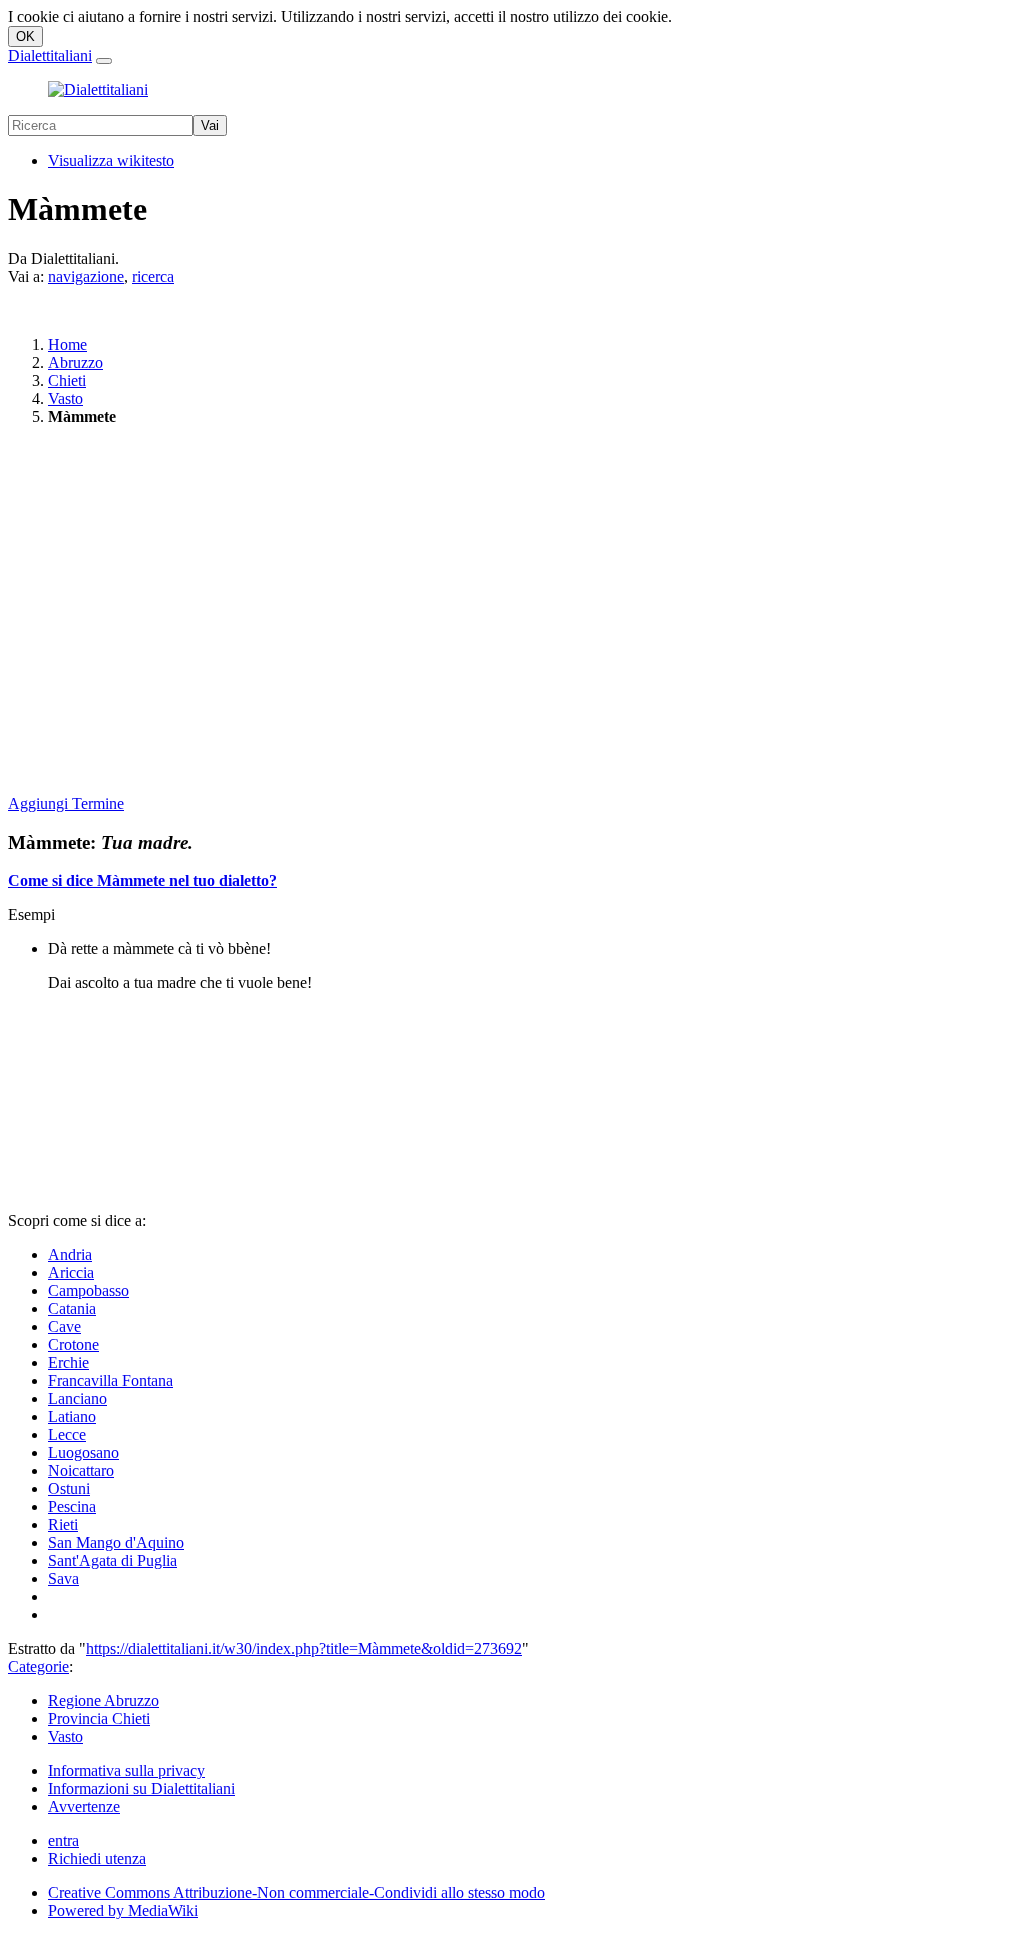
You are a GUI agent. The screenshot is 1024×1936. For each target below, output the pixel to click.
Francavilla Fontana (110, 1380)
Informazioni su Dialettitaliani (141, 1788)
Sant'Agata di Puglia (112, 1560)
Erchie (68, 1362)
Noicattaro (81, 1470)
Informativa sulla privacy (126, 1770)
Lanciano (77, 1398)
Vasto (65, 398)
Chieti (67, 380)
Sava (63, 1578)
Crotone (73, 1344)
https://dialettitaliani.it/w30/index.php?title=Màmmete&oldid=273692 (304, 1648)
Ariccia (71, 1272)
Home (67, 344)
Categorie (38, 1666)
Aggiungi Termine (66, 803)
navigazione (86, 276)
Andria (70, 1254)
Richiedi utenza (97, 1858)
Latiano (72, 1416)
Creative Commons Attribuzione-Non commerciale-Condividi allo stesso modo (296, 1892)
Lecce (67, 1434)
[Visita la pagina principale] (98, 89)
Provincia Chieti (99, 1718)
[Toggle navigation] (104, 61)
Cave (64, 1326)
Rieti (63, 1524)
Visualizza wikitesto (111, 160)
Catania (72, 1308)
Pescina (72, 1506)
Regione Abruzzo (103, 1700)
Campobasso (88, 1290)
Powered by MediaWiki (123, 1910)
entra (63, 1840)
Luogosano (83, 1452)
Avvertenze (84, 1806)
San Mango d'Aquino (116, 1542)
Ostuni (69, 1488)
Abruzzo (75, 362)
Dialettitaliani (50, 55)
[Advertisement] (512, 612)
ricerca (153, 276)
